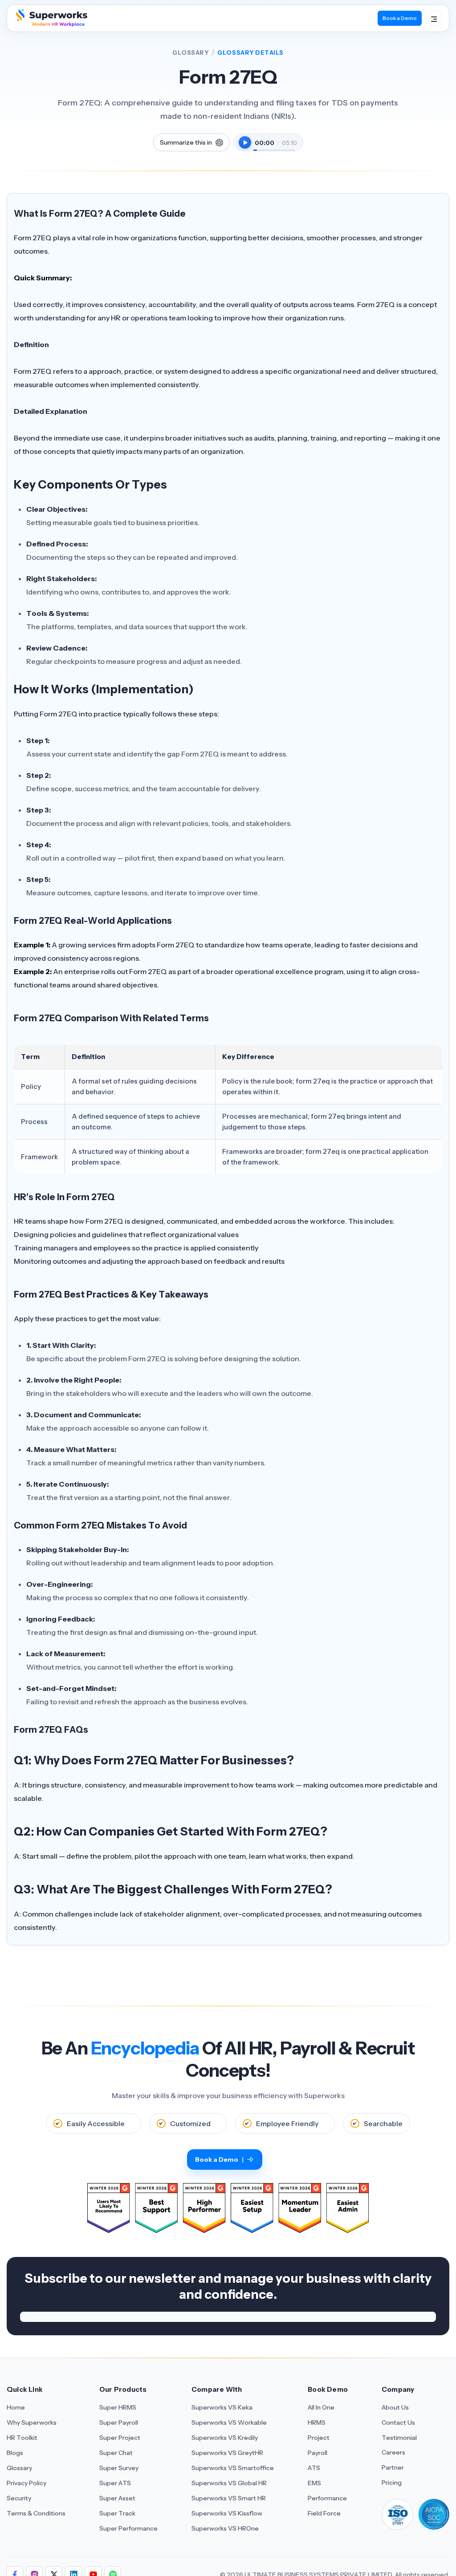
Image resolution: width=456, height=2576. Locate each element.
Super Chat (116, 2453)
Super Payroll (119, 2422)
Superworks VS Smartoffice (233, 2468)
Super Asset (117, 2498)
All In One (321, 2407)
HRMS (317, 2422)
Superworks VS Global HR (229, 2483)
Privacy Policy (26, 2483)
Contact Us (398, 2422)
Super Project (120, 2438)
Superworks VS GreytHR (227, 2453)
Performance (327, 2498)
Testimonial (399, 2438)
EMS (314, 2483)
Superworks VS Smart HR (229, 2498)
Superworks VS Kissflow (227, 2513)
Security (19, 2498)
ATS (314, 2468)
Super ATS (115, 2483)
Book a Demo (400, 18)
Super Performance (128, 2528)
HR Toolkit (22, 2438)
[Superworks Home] (51, 24)
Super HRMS (118, 2407)
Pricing (392, 2483)
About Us (395, 2407)
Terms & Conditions (36, 2513)
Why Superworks (32, 2422)
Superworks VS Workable (229, 2422)
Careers (393, 2452)
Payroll (318, 2453)
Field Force (324, 2513)
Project (319, 2438)
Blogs (15, 2453)
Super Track (117, 2513)
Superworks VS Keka (222, 2407)
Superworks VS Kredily (225, 2438)
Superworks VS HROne (225, 2528)
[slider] (274, 146)
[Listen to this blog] (245, 142)
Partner (393, 2467)
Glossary (191, 53)
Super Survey (119, 2468)
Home (16, 2407)
